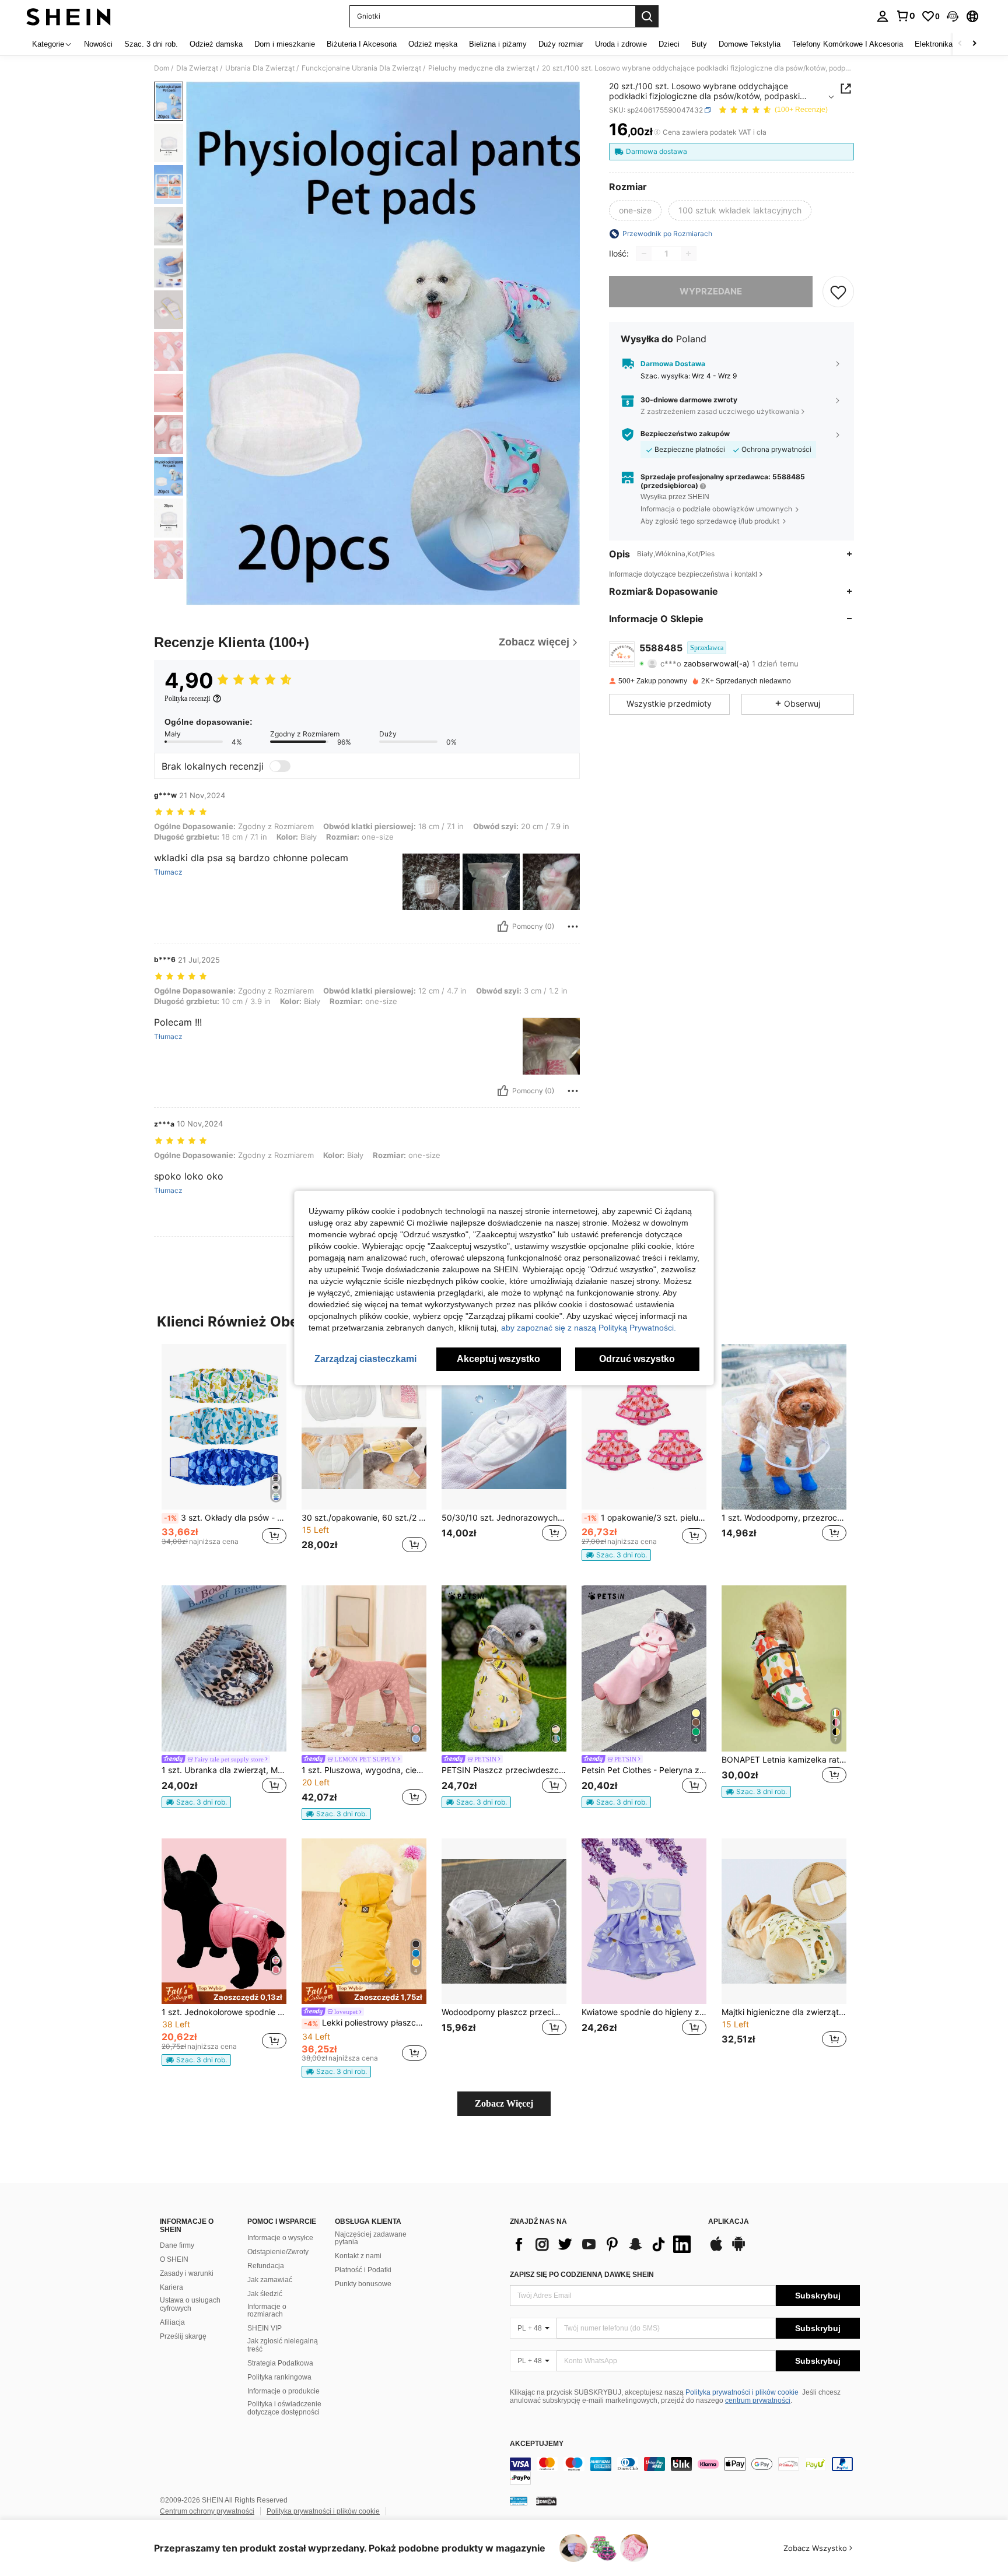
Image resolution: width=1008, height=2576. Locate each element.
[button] (953, 16)
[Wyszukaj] (647, 16)
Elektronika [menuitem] (934, 44)
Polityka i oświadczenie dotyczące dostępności (284, 2408)
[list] (603, 2244)
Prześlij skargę (183, 2336)
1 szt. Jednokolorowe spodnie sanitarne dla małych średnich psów (224, 2012)
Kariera (171, 2287)
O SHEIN (174, 2259)
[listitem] (224, 1456)
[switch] (280, 766)
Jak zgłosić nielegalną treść (283, 2345)
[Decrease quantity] (644, 254)
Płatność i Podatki (363, 2270)
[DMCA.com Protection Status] (546, 2500)
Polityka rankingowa (279, 2377)
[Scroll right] (974, 44)
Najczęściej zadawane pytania (371, 2238)
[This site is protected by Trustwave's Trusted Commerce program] (519, 2500)
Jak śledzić (265, 2294)
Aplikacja (729, 2222)
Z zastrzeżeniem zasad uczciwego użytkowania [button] (720, 411)
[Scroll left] (960, 44)
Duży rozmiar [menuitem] (561, 44)
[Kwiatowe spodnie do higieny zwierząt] (644, 1922)
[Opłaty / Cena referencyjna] (657, 132)
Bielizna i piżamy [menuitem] (498, 44)
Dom (162, 68)
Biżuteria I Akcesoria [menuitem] (362, 44)
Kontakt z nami (358, 2256)
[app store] (716, 2249)
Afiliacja (172, 2322)
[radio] (635, 210)
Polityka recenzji (187, 699)
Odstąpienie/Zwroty (278, 2252)
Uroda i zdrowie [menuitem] (621, 44)
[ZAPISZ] (838, 292)
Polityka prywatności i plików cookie (742, 2392)
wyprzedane (711, 291)
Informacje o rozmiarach (267, 2311)
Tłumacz (168, 872)
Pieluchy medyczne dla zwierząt (482, 68)
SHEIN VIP (265, 2328)
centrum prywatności (758, 2400)
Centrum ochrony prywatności (207, 2511)
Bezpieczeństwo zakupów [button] (685, 434)
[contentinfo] (685, 2471)
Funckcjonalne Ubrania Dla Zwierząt (361, 68)
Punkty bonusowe (363, 2284)
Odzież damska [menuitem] (216, 44)
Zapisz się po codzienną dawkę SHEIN (582, 2275)
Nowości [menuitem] (98, 44)
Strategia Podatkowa (280, 2363)
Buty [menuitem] (699, 44)
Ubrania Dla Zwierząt (260, 68)
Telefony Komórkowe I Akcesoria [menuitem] (848, 44)
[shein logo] (69, 16)
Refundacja (266, 2266)
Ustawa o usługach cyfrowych (190, 2304)
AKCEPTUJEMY (537, 2444)
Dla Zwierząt (197, 68)
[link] (905, 16)
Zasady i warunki (187, 2273)
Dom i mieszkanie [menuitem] (285, 44)
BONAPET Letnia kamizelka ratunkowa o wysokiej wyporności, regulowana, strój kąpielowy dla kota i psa (784, 1760)
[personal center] (883, 16)
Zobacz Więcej (504, 2103)
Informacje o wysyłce (280, 2238)
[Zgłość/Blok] (573, 926)
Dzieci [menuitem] (669, 44)
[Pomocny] (503, 926)
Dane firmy (177, 2245)
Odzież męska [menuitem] (433, 44)
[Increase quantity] (688, 254)
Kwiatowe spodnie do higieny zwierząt (644, 2012)
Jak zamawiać (270, 2280)
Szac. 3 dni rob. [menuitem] (151, 44)
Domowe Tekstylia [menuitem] (750, 44)
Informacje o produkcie (283, 2391)
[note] (616, 1555)
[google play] (738, 2249)
